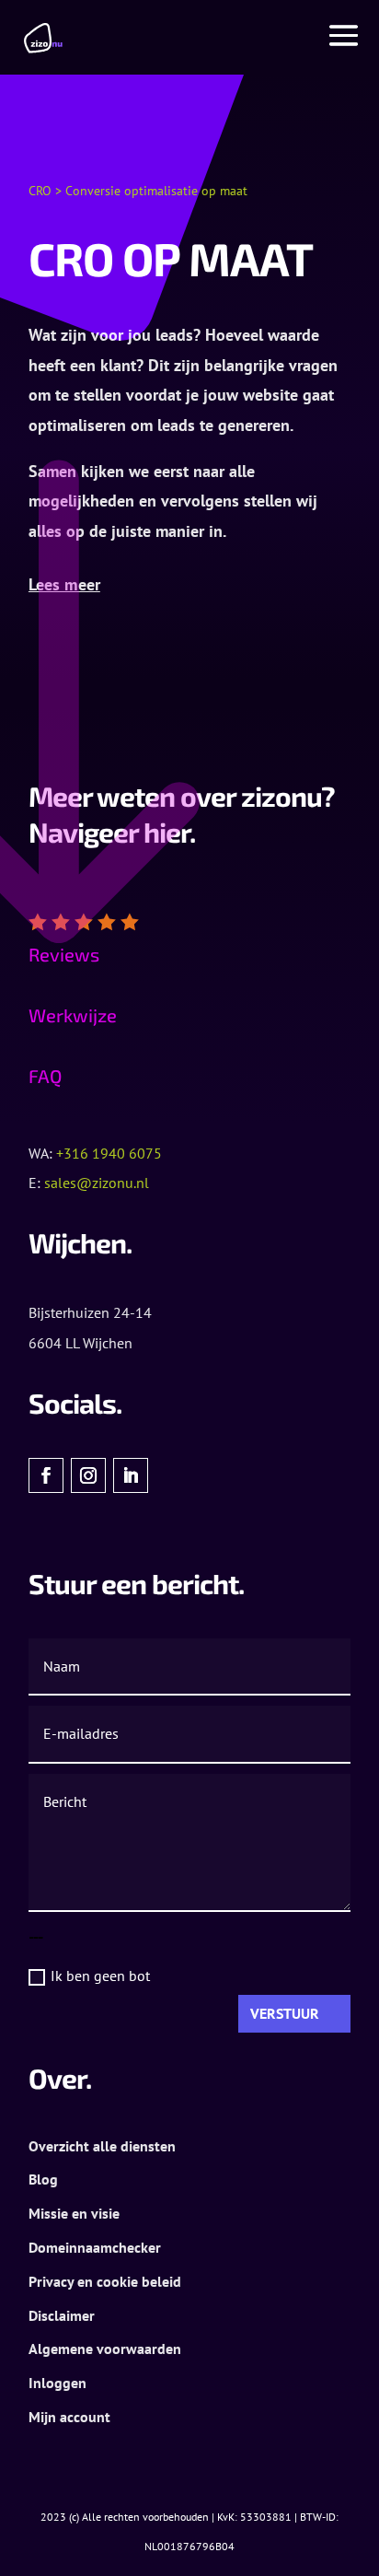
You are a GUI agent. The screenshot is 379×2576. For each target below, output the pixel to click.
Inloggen (57, 2383)
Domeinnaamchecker (95, 2247)
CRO (40, 191)
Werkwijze (73, 1015)
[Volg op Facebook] (46, 1475)
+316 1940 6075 (109, 1153)
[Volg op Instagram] (88, 1475)
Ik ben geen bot (100, 1976)
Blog (43, 2179)
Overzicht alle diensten (102, 2146)
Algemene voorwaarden (105, 2349)
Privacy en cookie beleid (105, 2281)
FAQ (45, 1076)
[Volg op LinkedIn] (131, 1475)
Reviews (64, 954)
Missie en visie (74, 2213)
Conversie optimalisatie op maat (156, 191)
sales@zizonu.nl (97, 1183)
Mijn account (69, 2417)
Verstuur (285, 2013)
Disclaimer (62, 2315)
